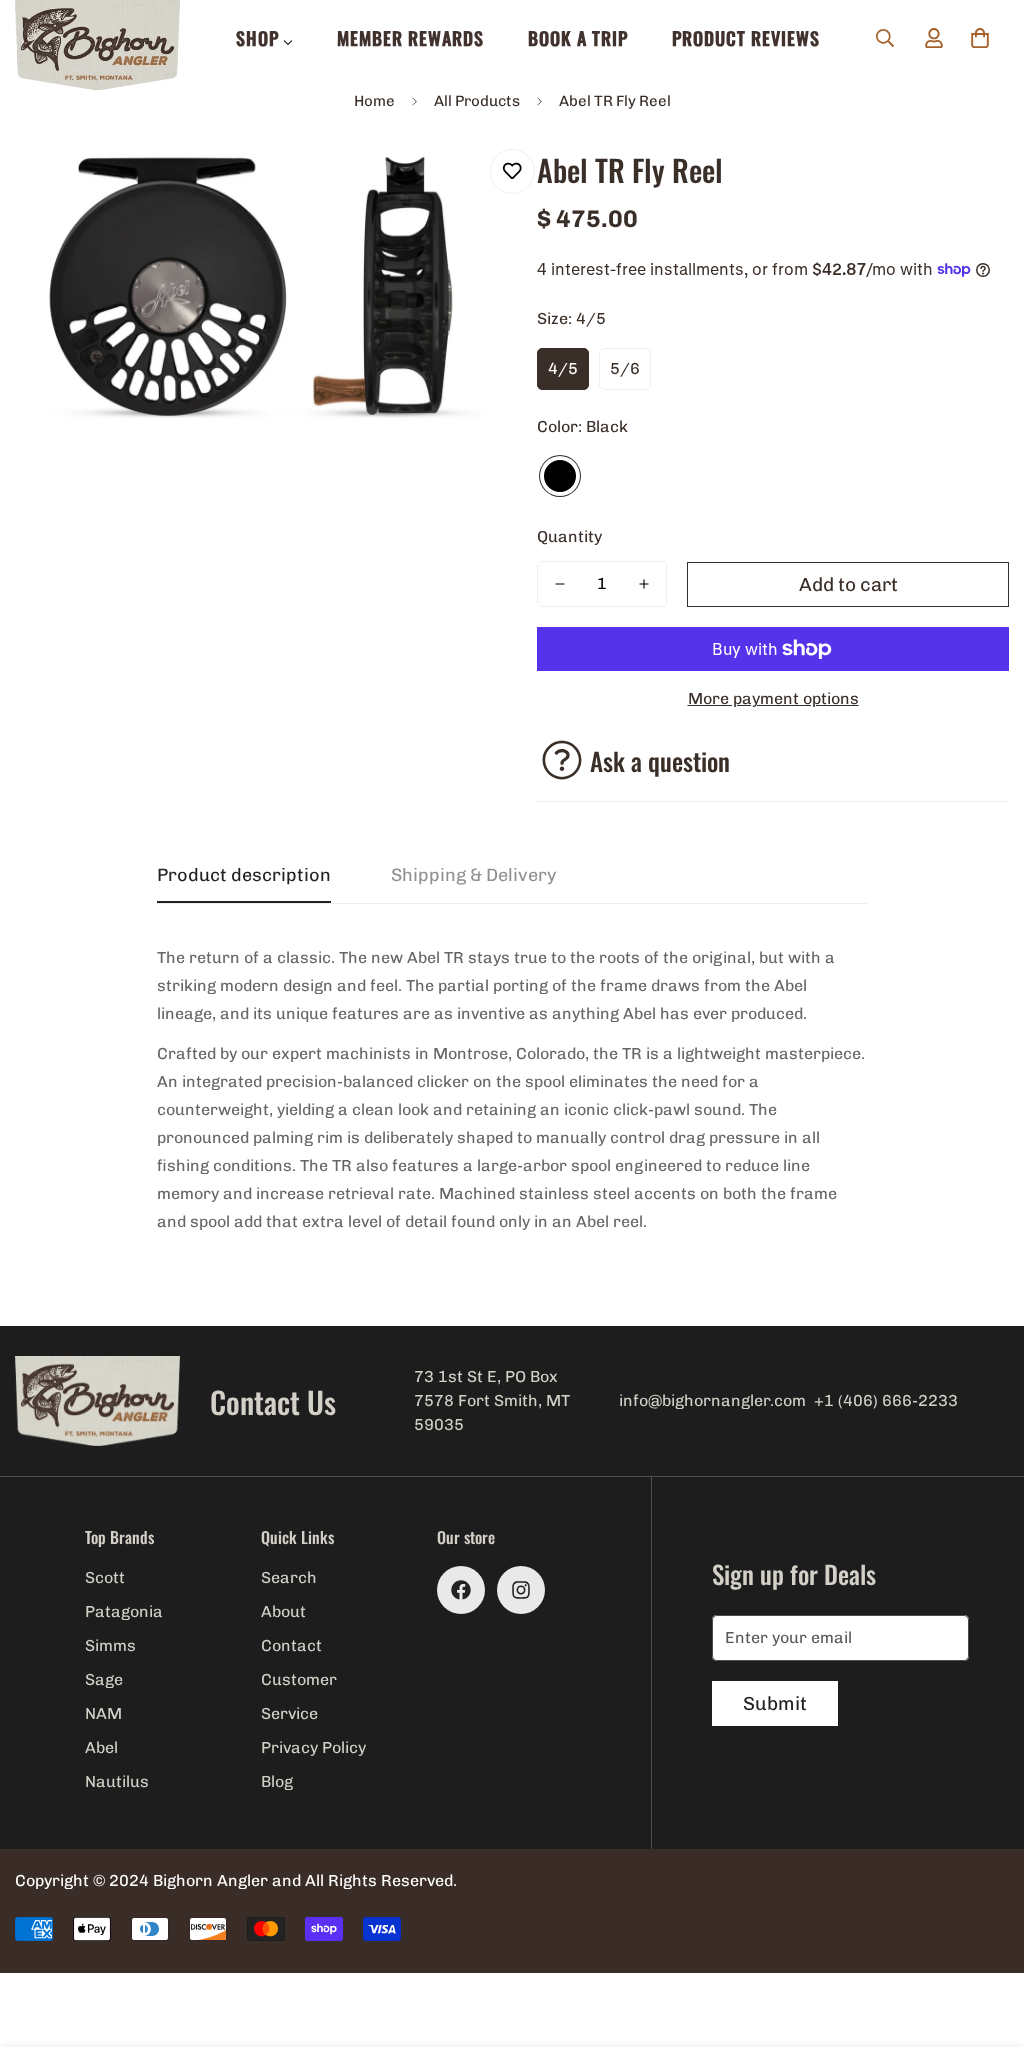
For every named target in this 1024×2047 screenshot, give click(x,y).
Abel (101, 1747)
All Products (477, 101)
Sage (104, 1679)
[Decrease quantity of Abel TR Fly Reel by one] (560, 584)
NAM (103, 1713)
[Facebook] (461, 1590)
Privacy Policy (313, 1747)
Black (560, 476)
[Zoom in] (444, 186)
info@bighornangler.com (712, 1400)
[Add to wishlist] (512, 171)
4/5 (563, 368)
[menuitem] (264, 38)
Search (289, 1577)
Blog (277, 1781)
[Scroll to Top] (985, 1938)
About (283, 1611)
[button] (980, 38)
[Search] (885, 38)
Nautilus (117, 1781)
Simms (110, 1645)
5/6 (625, 368)
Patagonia (124, 1611)
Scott (105, 1577)
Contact (291, 1645)
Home (374, 101)
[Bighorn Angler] (97, 46)
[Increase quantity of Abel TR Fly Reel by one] (644, 584)
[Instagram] (521, 1590)
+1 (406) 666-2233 (886, 1400)
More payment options (773, 698)
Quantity (569, 536)
